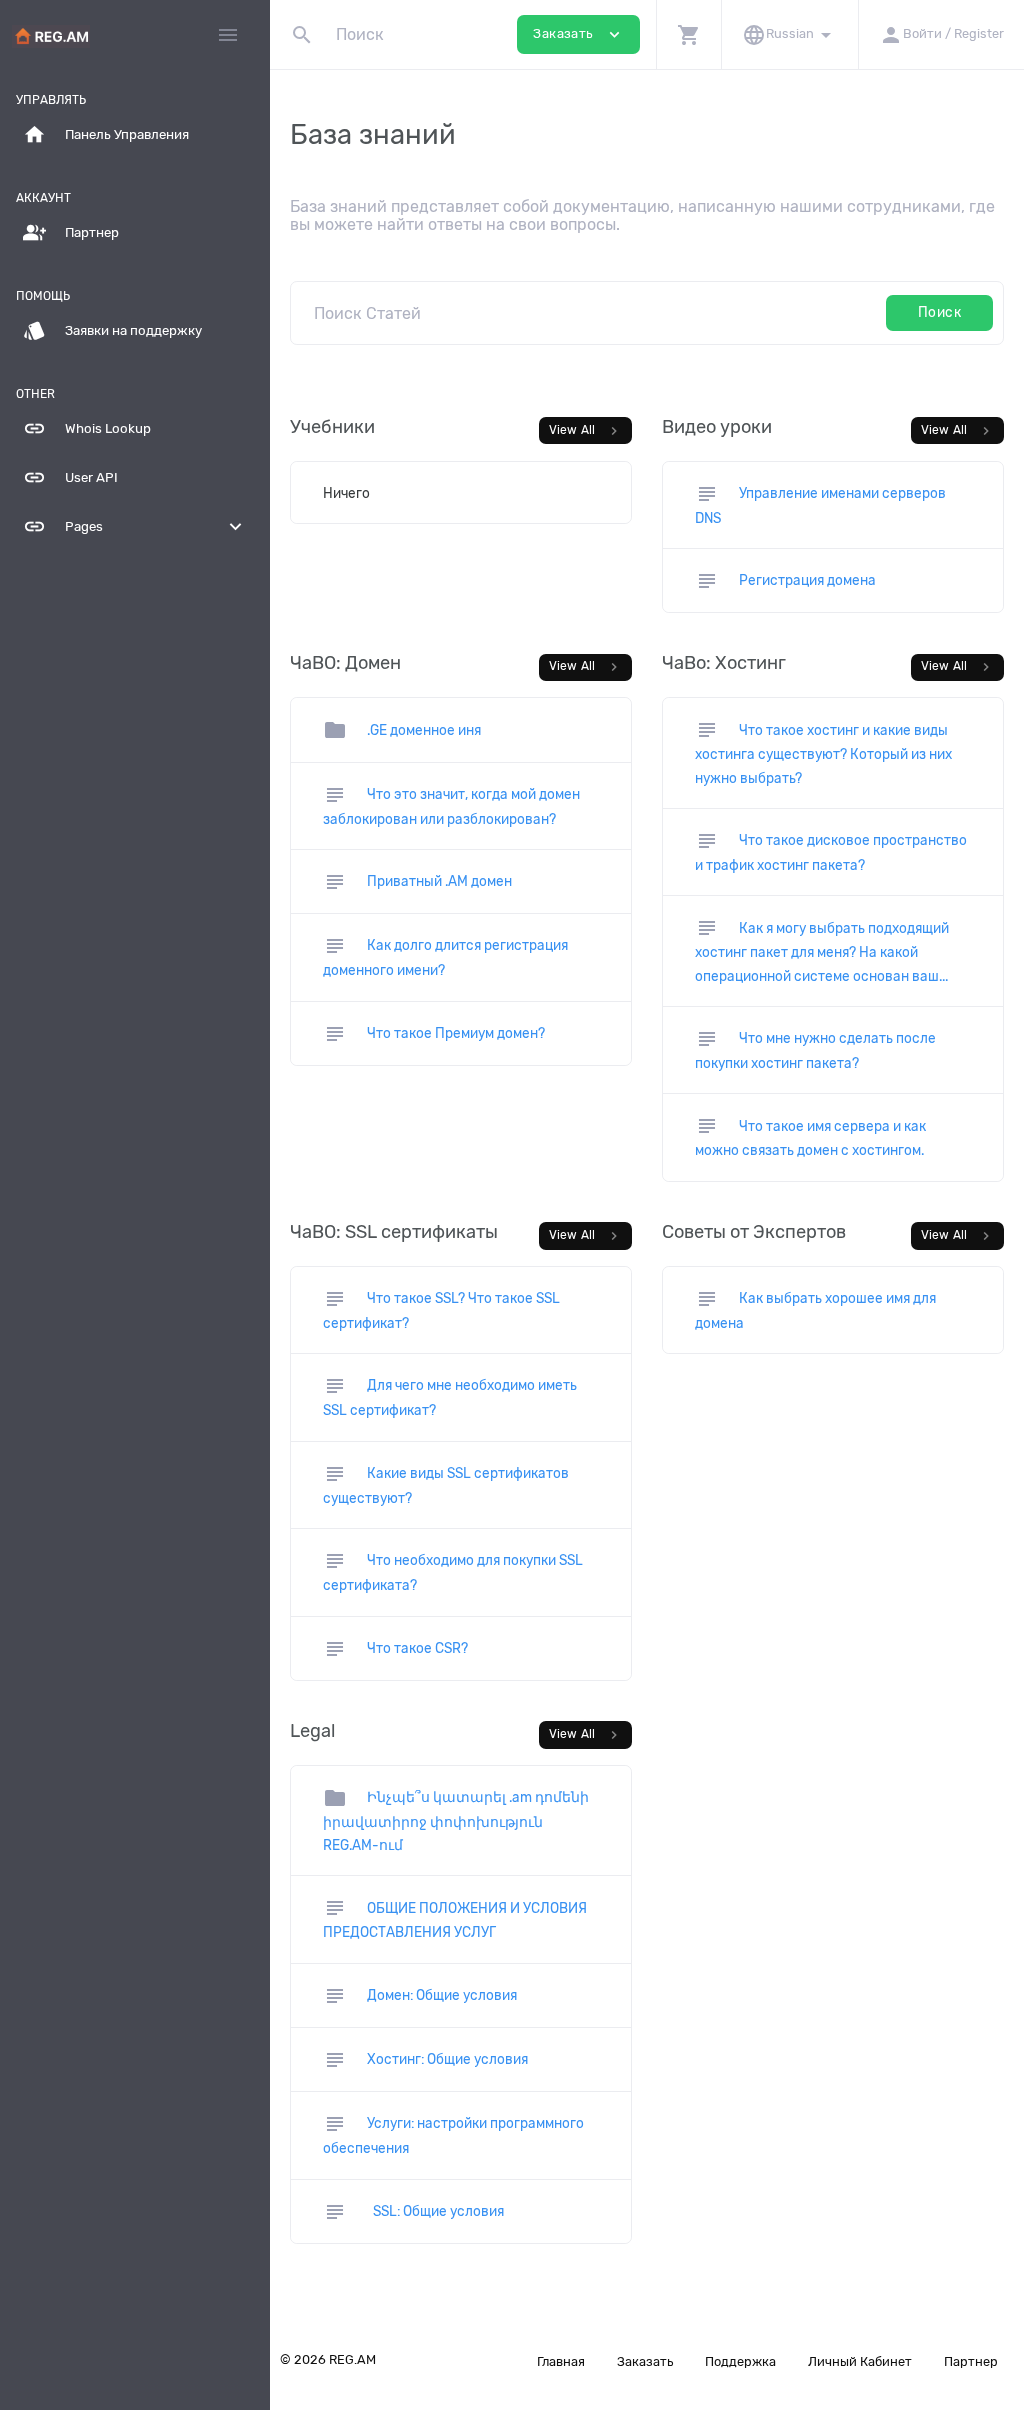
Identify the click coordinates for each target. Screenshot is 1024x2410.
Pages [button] (135, 526)
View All (586, 431)
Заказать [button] (578, 34)
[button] (688, 34)
